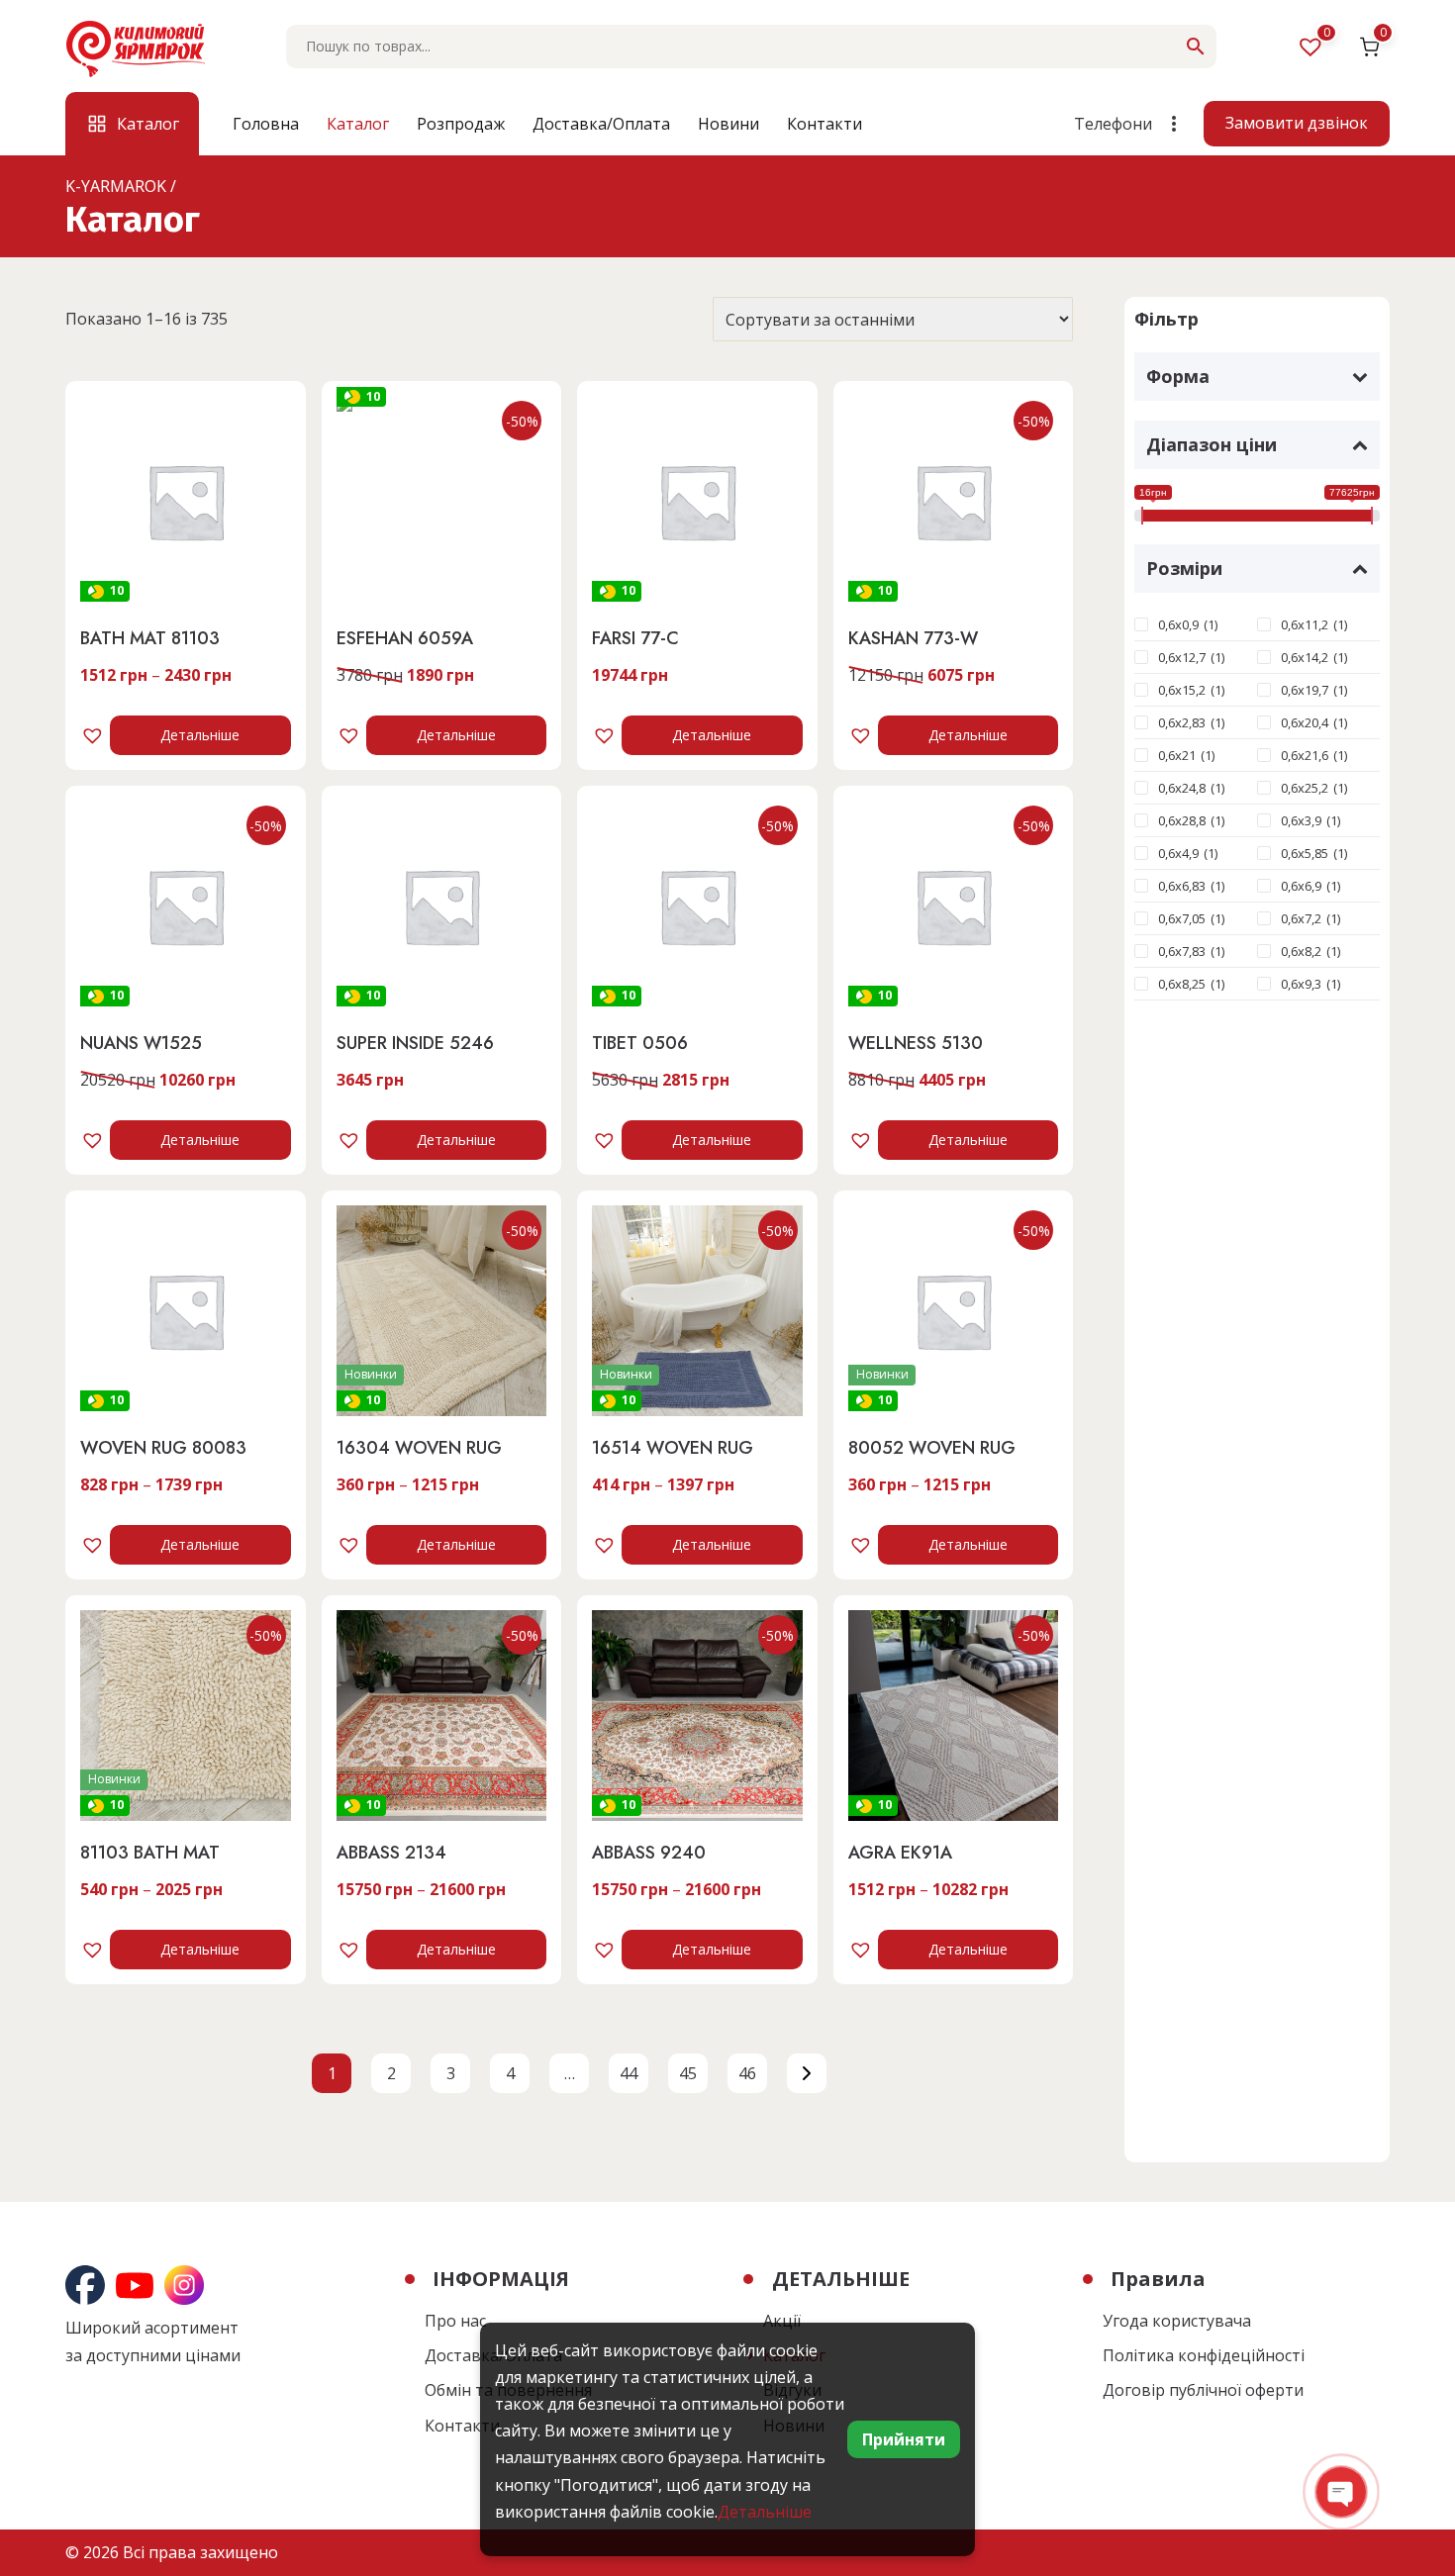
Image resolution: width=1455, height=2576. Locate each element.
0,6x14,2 (1305, 657)
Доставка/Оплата (601, 124)
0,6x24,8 (1182, 788)
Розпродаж (461, 124)
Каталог (358, 124)
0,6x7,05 (1182, 918)
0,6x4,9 (1178, 853)
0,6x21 (1177, 755)
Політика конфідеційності (1204, 2355)
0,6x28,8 (1182, 820)
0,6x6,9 (1301, 886)
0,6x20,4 (1305, 722)
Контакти (824, 124)
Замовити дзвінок (1297, 123)
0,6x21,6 (1305, 755)
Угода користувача (1177, 2321)
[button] (95, 735)
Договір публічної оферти (1203, 2390)
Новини (728, 124)
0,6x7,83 (1182, 951)
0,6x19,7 (1305, 690)
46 (747, 2073)
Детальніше (200, 735)
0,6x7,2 (1301, 918)
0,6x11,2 (1305, 624)
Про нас (455, 2321)
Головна (266, 124)
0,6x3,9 (1301, 820)
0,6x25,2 (1305, 788)
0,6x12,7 (1182, 657)
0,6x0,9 (1178, 624)
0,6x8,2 (1301, 951)
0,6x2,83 (1182, 722)
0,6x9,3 (1301, 984)
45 (688, 2073)
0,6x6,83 (1182, 886)
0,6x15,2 (1182, 690)
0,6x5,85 (1305, 853)
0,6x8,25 (1182, 984)
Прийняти (904, 2439)
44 (629, 2073)
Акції (782, 2321)
